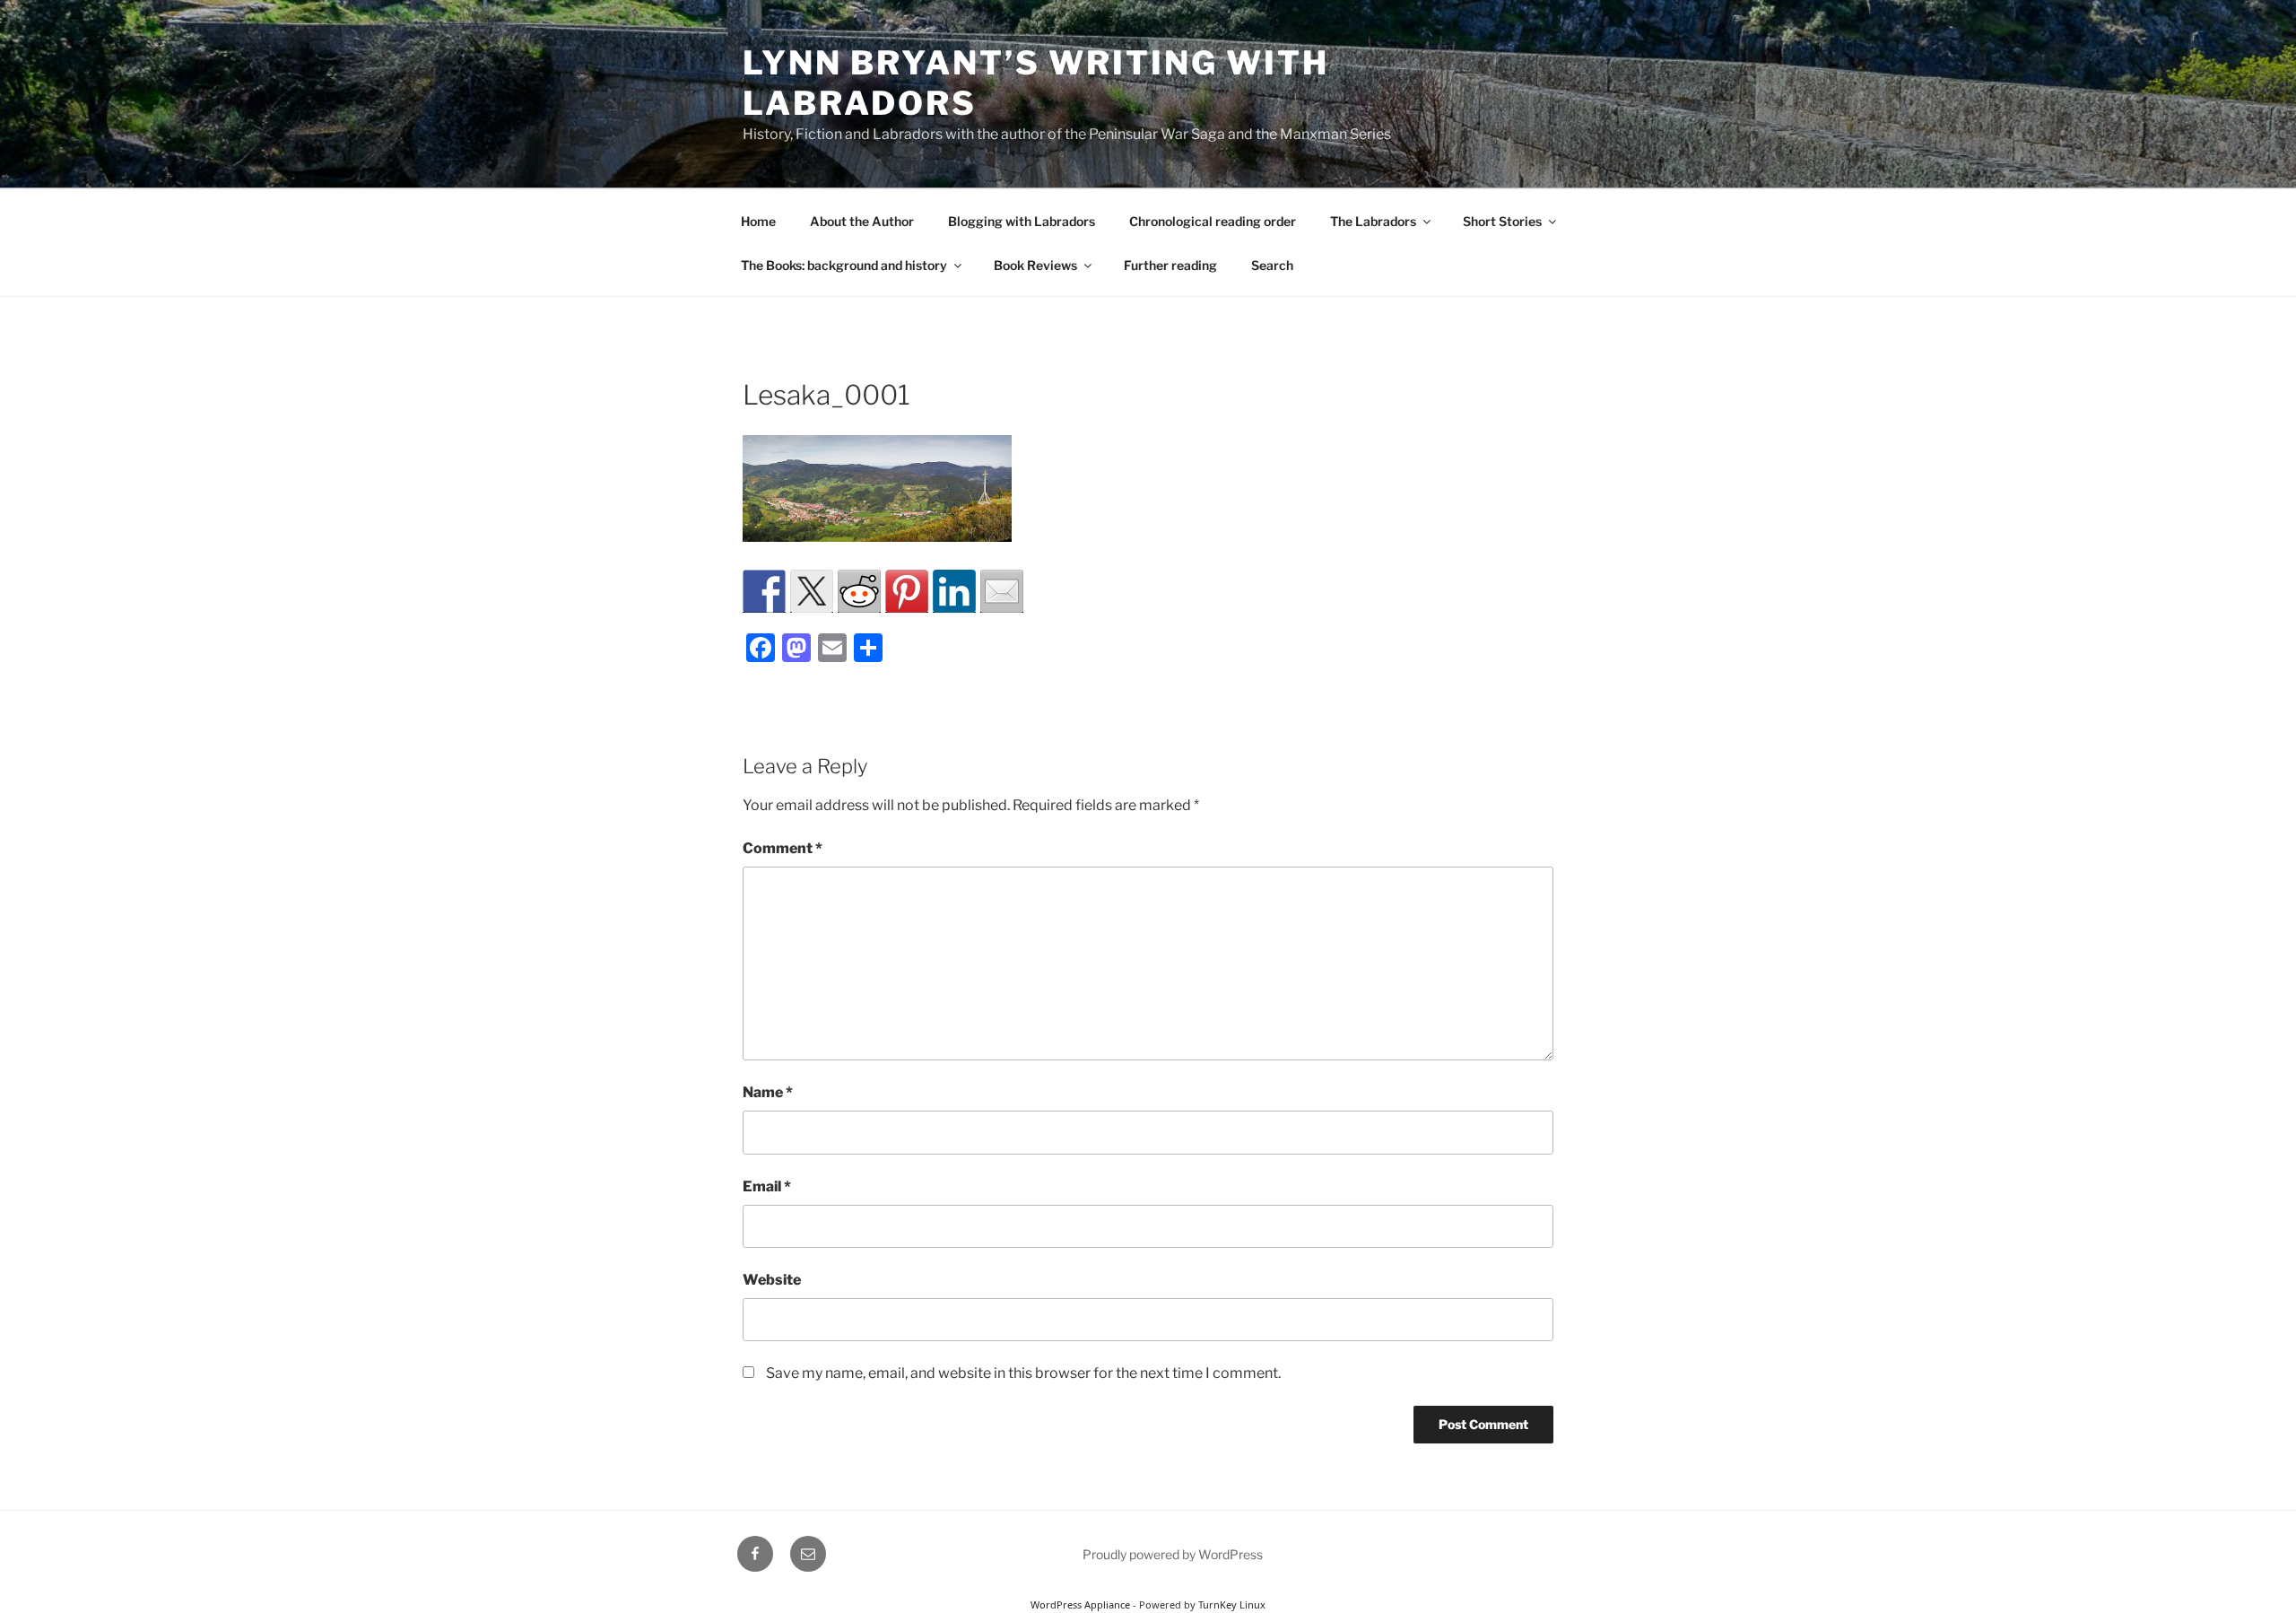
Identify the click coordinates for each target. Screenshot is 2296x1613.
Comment (783, 848)
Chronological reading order (1213, 221)
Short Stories (1502, 221)
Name (768, 1092)
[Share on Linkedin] (954, 591)
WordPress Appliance (1080, 1604)
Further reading (1170, 265)
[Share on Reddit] (859, 591)
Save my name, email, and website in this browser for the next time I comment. (1023, 1373)
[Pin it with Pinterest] (907, 591)
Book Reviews (1035, 265)
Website (772, 1280)
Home (758, 221)
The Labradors (1373, 221)
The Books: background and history (844, 265)
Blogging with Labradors (1022, 221)
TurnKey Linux (1232, 1604)
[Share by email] (1002, 591)
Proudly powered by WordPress (1173, 1554)
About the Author (862, 221)
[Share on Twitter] (812, 591)
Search (1272, 265)
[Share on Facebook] (764, 591)
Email (767, 1186)
